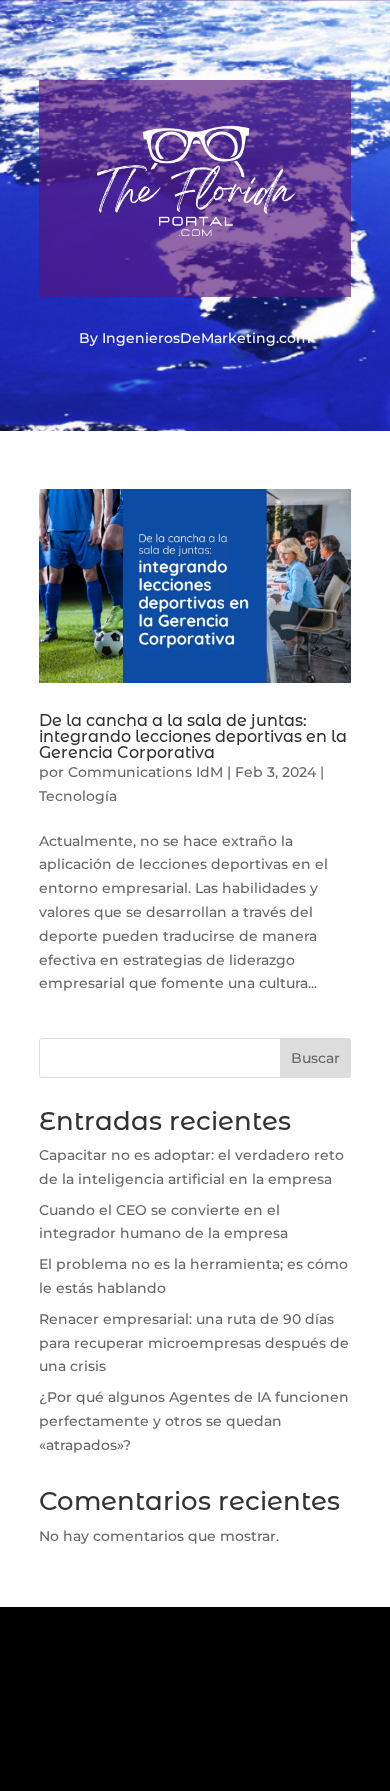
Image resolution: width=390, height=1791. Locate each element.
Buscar (315, 1058)
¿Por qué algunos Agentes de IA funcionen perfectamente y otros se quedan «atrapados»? (194, 1421)
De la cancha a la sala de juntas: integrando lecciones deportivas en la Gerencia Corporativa (193, 736)
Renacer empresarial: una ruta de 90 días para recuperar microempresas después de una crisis (194, 1343)
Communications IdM (145, 772)
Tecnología (78, 796)
